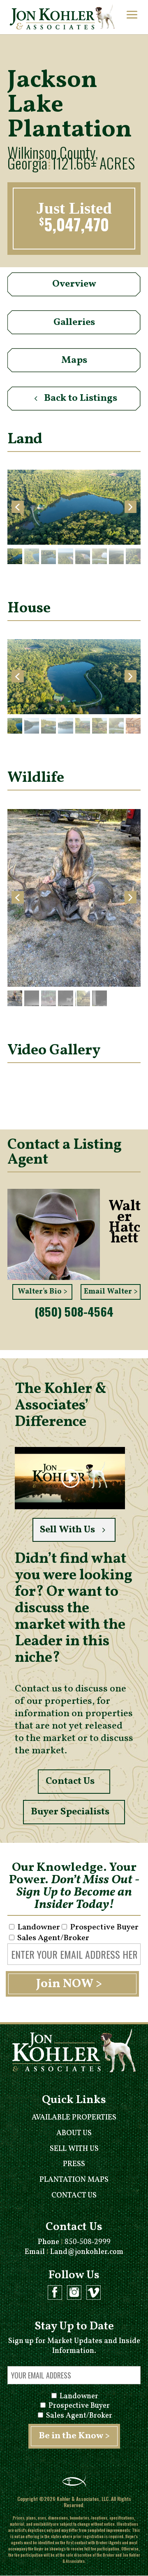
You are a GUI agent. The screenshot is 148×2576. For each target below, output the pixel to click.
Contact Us (70, 1781)
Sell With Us (67, 1530)
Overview (74, 284)
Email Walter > (111, 1292)
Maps (74, 360)
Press (74, 2164)
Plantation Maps (74, 2180)
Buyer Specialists (70, 1812)
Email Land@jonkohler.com (74, 2252)
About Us (74, 2133)
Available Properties (74, 2118)
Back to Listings (81, 398)
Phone (74, 2242)
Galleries (74, 322)
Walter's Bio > (43, 1292)
